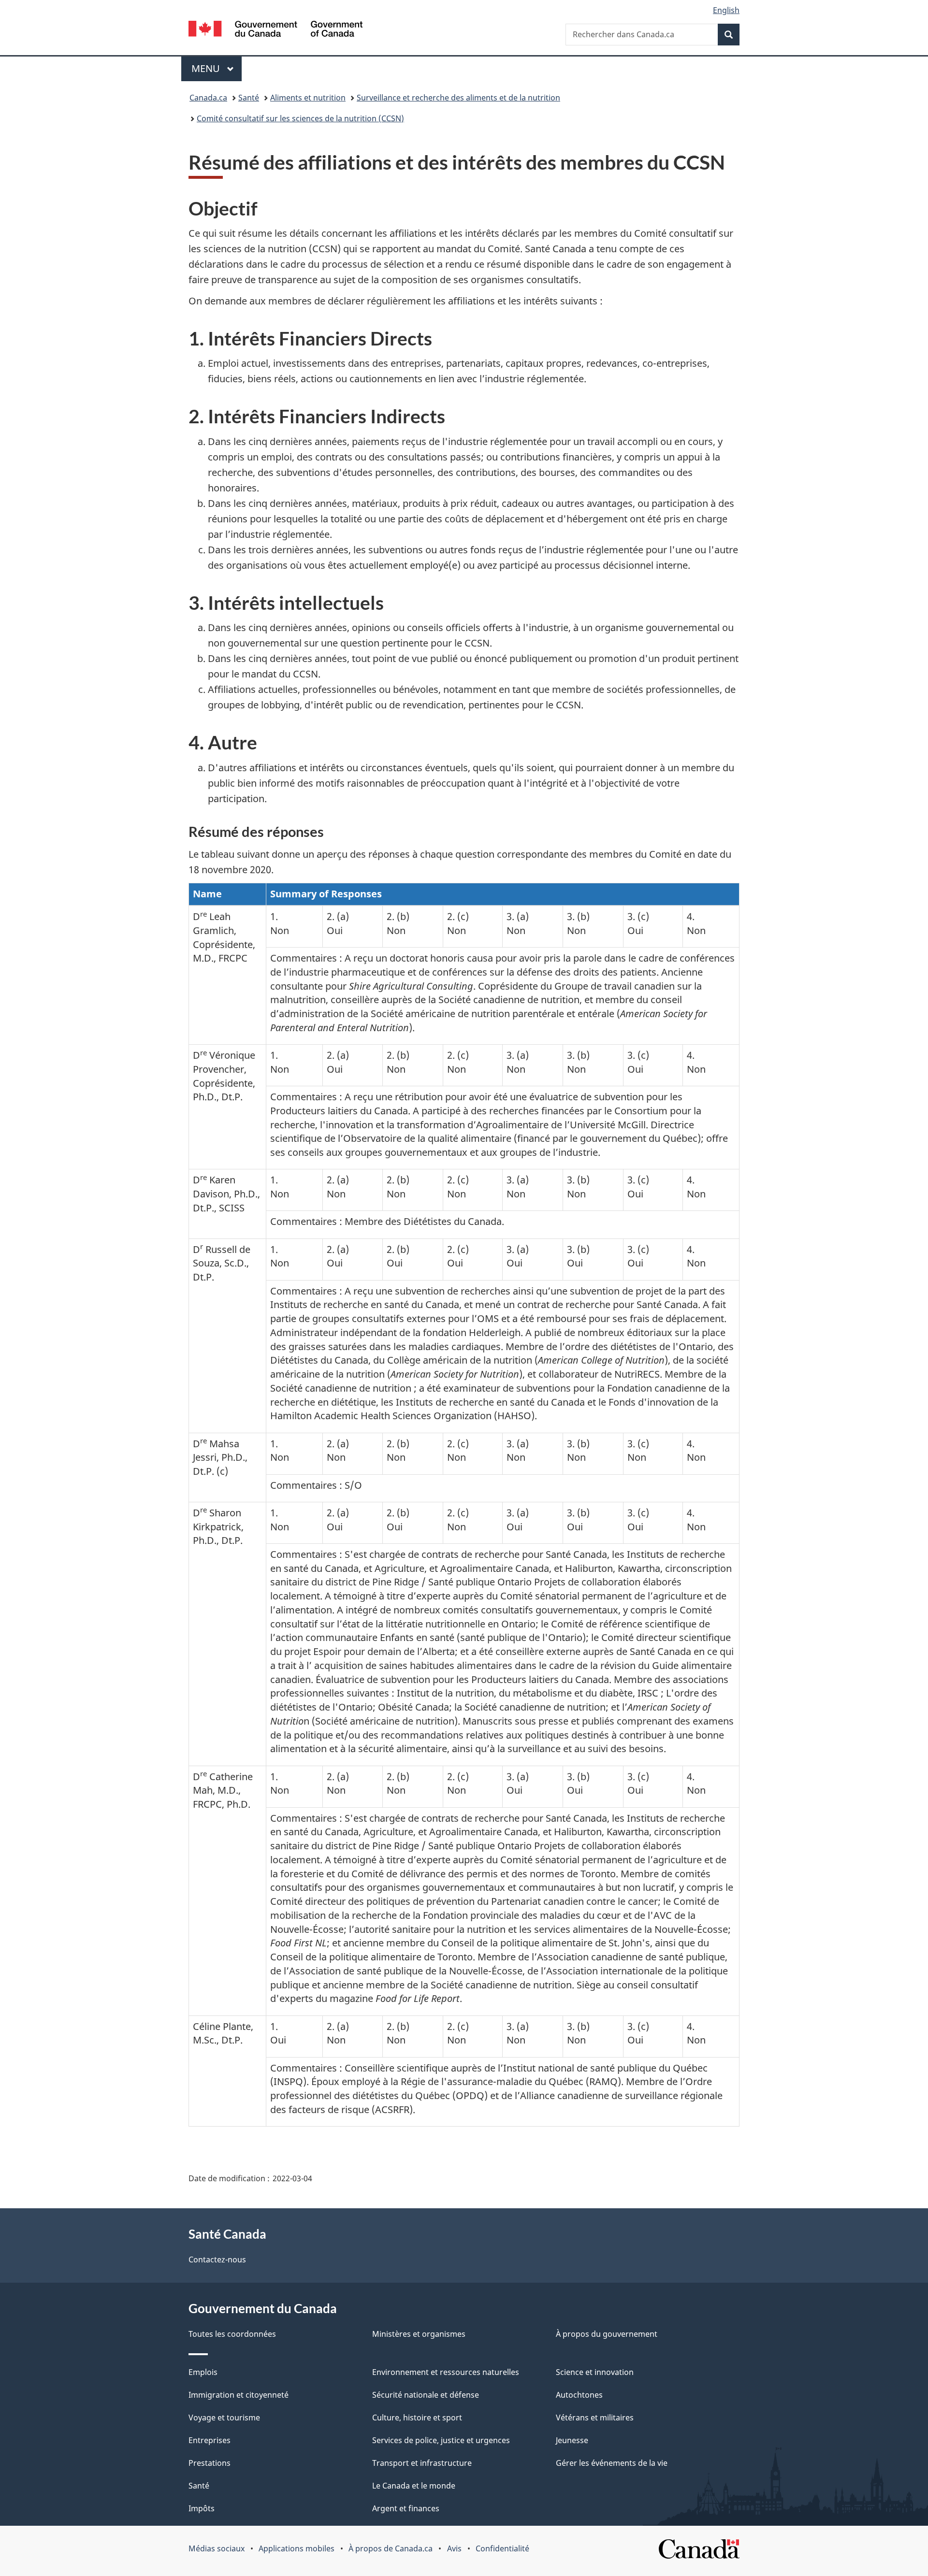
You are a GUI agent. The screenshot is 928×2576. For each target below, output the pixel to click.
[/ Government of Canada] (275, 30)
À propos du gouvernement (607, 2334)
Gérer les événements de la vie (612, 2463)
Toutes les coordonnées (232, 2334)
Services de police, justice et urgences (441, 2440)
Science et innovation (595, 2372)
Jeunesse (572, 2440)
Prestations (210, 2463)
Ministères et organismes (419, 2334)
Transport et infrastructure (422, 2463)
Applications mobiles (297, 2548)
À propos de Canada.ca (391, 2548)
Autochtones (579, 2395)
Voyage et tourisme (224, 2418)
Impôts (202, 2508)
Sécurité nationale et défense (426, 2395)
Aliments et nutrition (308, 98)
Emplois (203, 2372)
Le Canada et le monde (414, 2486)
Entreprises (210, 2440)
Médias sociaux (217, 2548)
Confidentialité (502, 2548)
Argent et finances (406, 2508)
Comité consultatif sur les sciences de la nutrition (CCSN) (300, 118)
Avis (454, 2548)
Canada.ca (208, 98)
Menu (217, 68)
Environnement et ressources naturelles (446, 2372)
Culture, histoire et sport (417, 2418)
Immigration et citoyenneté (239, 2395)
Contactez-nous (217, 2259)
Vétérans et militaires (595, 2418)
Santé (249, 98)
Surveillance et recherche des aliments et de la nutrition (458, 98)
